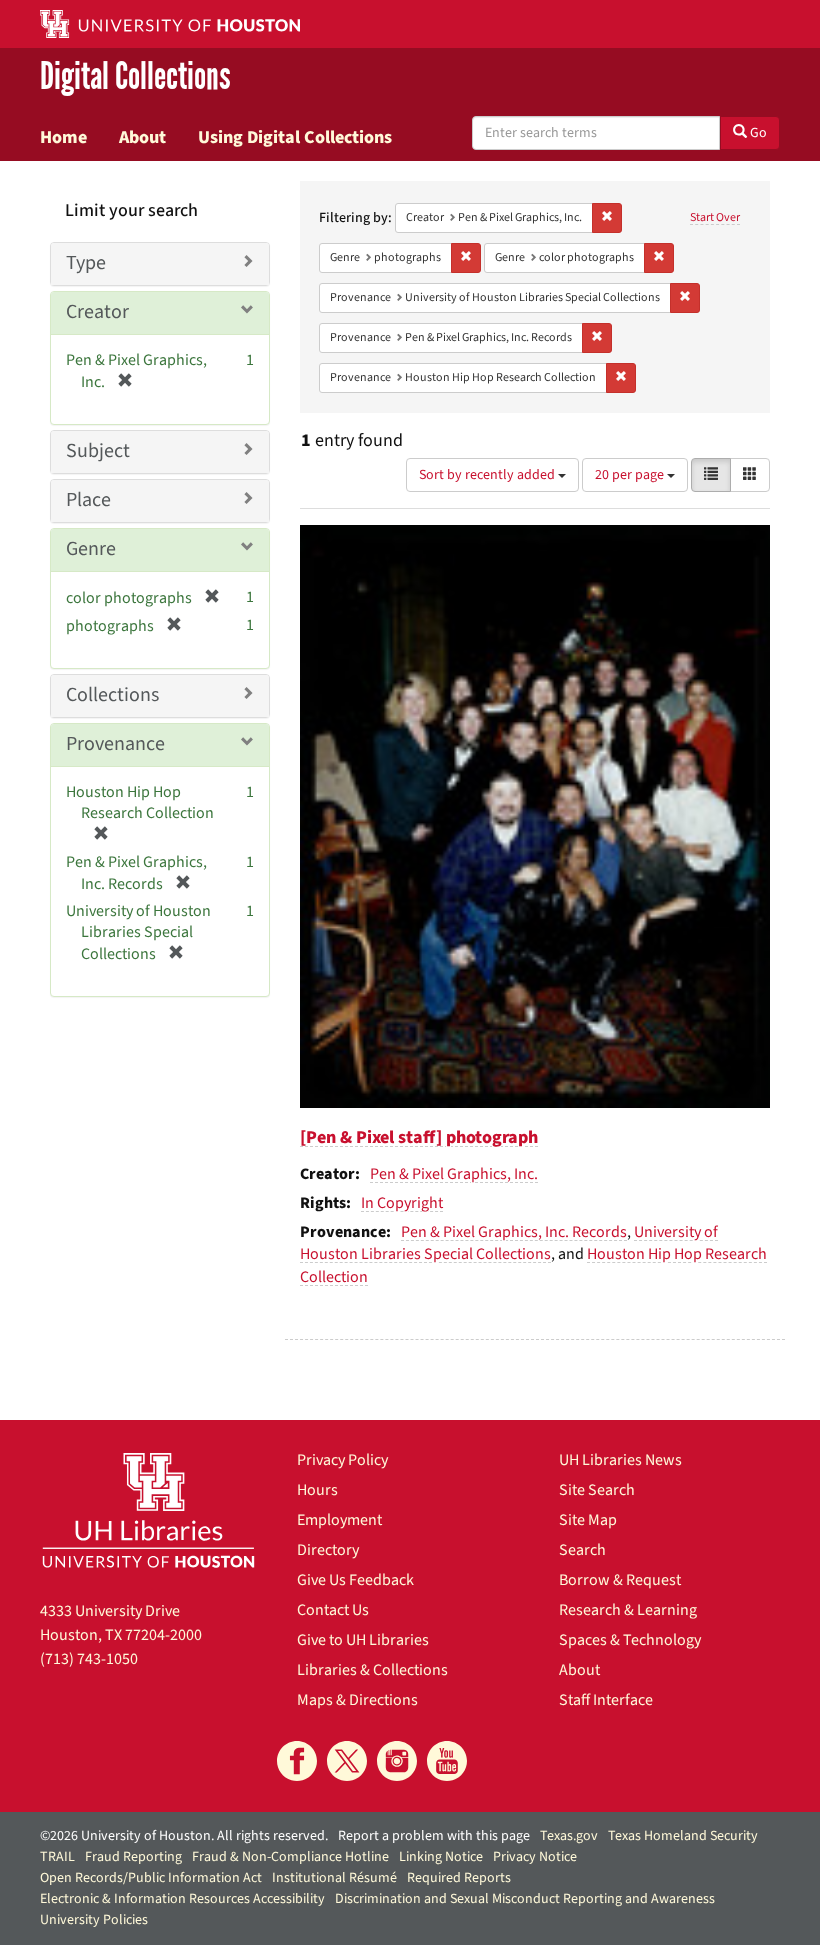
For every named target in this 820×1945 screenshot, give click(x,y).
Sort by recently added (488, 475)
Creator (97, 312)
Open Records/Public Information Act (151, 1878)
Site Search (597, 1490)
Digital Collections (135, 76)
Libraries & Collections (372, 1670)
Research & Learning (628, 1610)
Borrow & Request (620, 1580)
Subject (98, 451)
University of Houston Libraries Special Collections (509, 1243)
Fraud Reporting (133, 1857)
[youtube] (447, 1761)
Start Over (715, 217)
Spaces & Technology (630, 1640)
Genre (91, 549)
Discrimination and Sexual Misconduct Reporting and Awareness (525, 1899)
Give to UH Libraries (363, 1640)
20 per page (631, 475)
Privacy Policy (342, 1460)
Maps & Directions (357, 1700)
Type (86, 263)
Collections (112, 695)
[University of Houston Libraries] (148, 1510)
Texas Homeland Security (683, 1836)
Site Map (588, 1520)
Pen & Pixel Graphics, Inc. (454, 1174)
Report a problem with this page (434, 1836)
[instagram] (397, 1761)
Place (88, 500)
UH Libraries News (620, 1460)
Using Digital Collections (295, 137)
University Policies (94, 1920)
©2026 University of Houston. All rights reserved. (184, 1836)
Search (582, 1550)
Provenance (115, 744)
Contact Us (333, 1610)
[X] (347, 1761)
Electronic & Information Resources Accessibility (182, 1899)
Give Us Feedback (355, 1580)
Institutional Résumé (334, 1878)
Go (757, 133)
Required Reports (459, 1878)
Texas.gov (569, 1836)
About (142, 137)
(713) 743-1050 (89, 1659)
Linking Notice (441, 1857)
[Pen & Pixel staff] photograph (419, 1137)
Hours (317, 1490)
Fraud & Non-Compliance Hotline (290, 1857)
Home (63, 137)
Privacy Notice (535, 1857)
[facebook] (297, 1761)
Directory (328, 1550)
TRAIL (57, 1857)
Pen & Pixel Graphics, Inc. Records (514, 1232)
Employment (339, 1520)
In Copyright (402, 1203)
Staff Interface (606, 1700)
